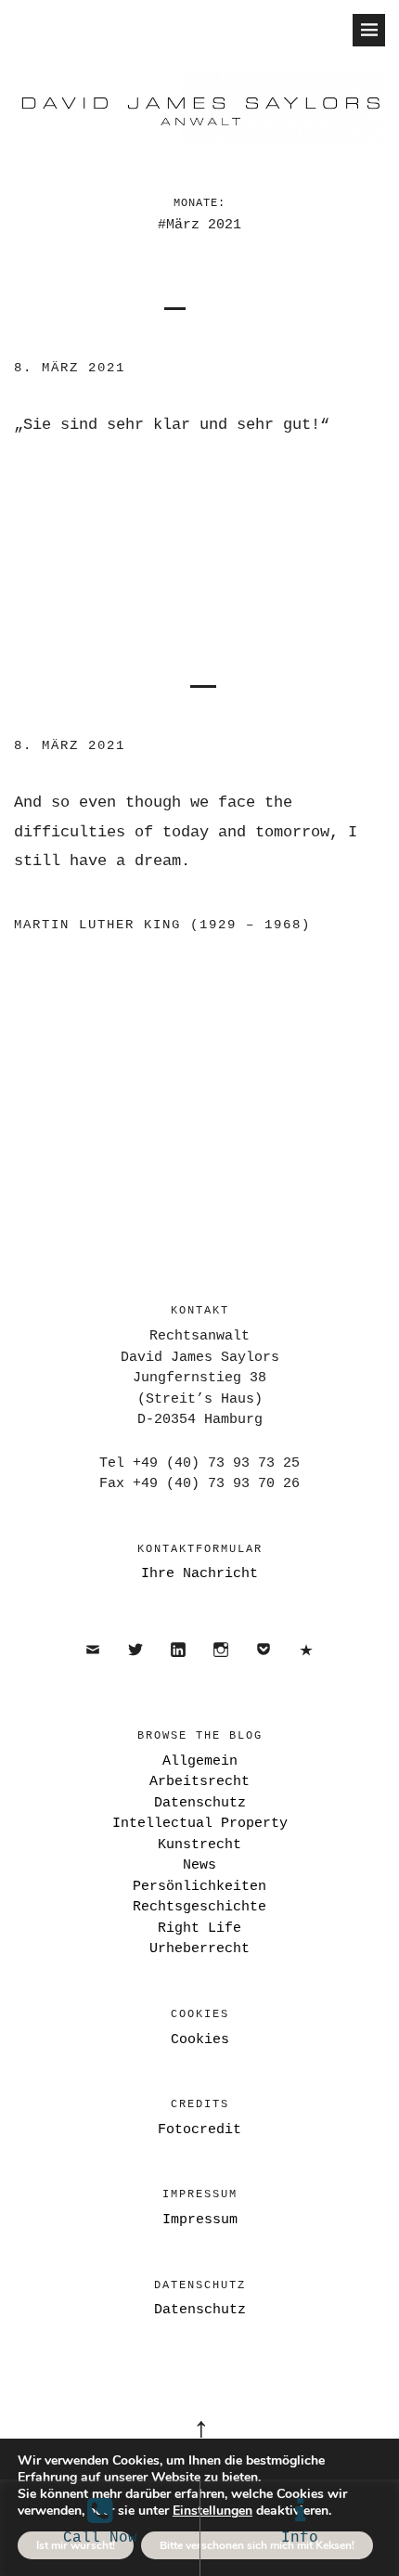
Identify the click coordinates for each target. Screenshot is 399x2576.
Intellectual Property (200, 1824)
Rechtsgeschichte (199, 1907)
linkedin (179, 1666)
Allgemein (200, 1761)
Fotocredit (199, 2130)
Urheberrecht (199, 1949)
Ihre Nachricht (199, 1574)
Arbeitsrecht (199, 1782)
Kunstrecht (199, 1845)
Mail (93, 1666)
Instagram (221, 1666)
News (199, 1865)
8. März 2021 (70, 368)
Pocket (264, 1666)
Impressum (200, 2220)
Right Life (199, 1929)
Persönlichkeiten (199, 1887)
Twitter (136, 1666)
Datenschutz (307, 1666)
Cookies (200, 2040)
